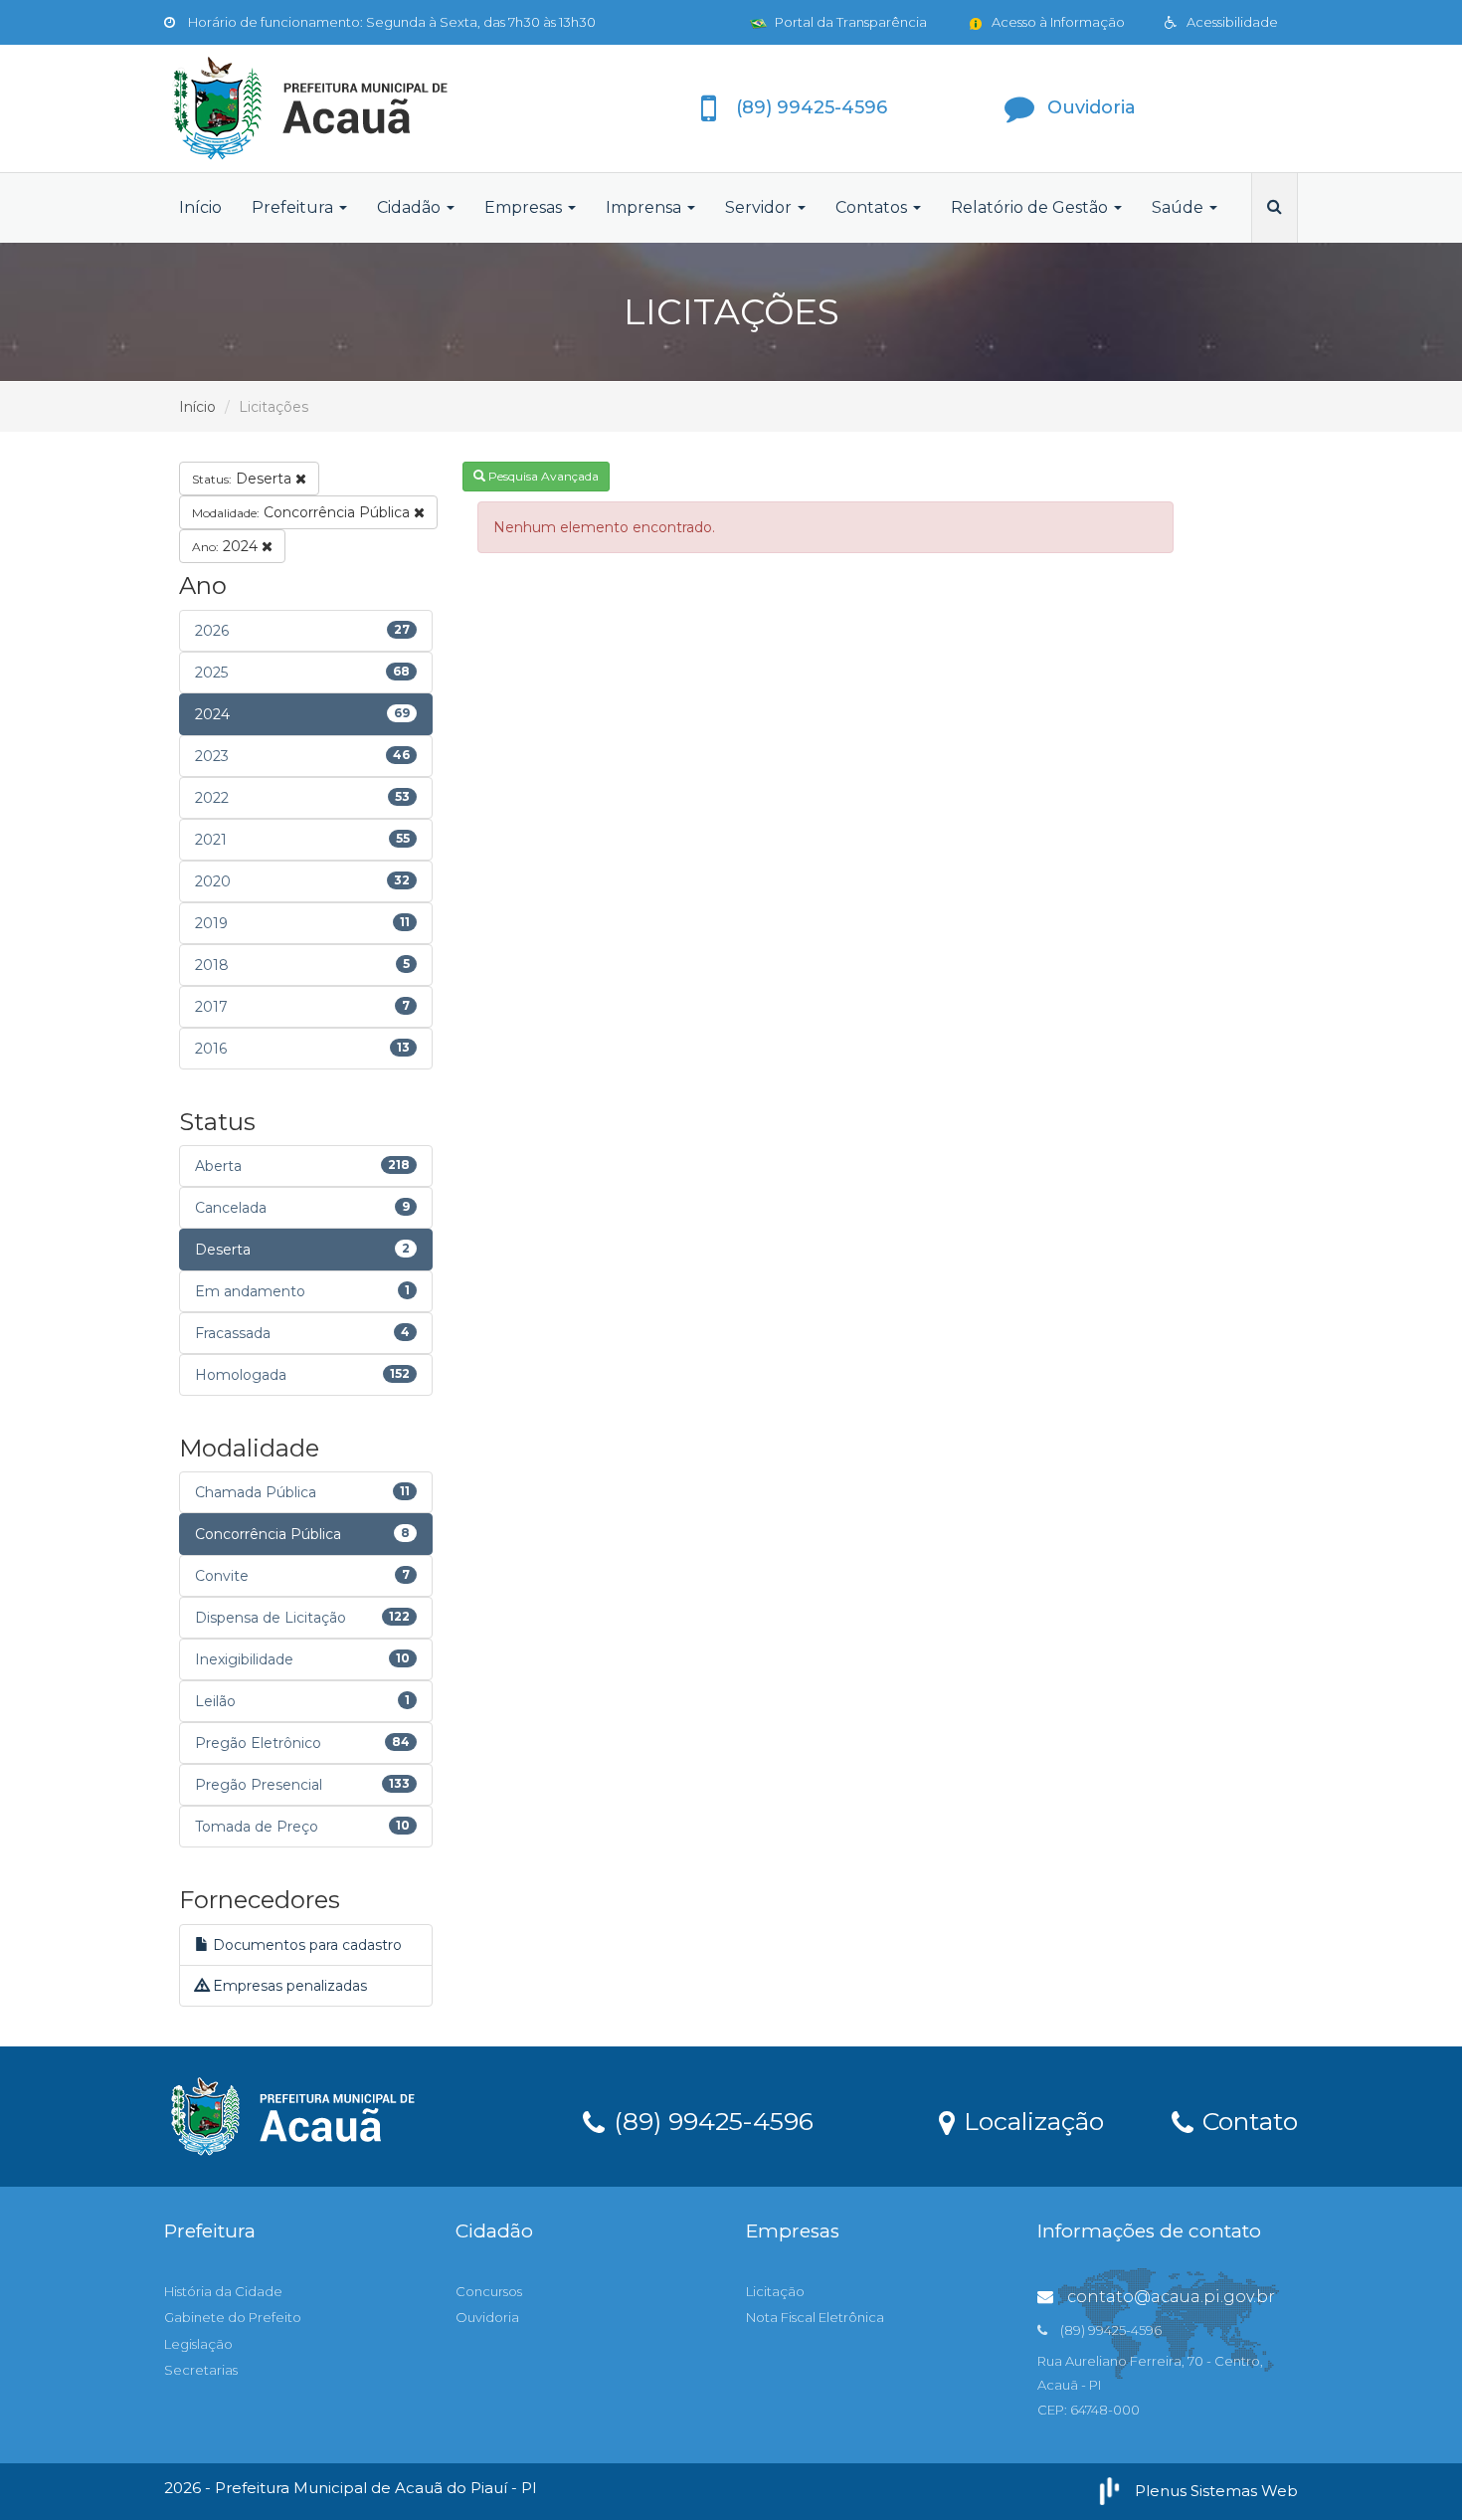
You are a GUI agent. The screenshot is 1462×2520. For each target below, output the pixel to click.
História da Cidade (223, 2291)
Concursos (489, 2291)
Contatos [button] (873, 207)
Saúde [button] (1180, 207)
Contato (1247, 2120)
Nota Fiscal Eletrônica (815, 2317)
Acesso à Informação (1057, 22)
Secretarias (201, 2370)
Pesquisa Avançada (542, 476)
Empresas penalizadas (288, 1986)
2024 (227, 546)
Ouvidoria (487, 2317)
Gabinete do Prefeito (233, 2317)
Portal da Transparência (849, 22)
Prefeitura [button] (294, 207)
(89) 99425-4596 (710, 2120)
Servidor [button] (760, 207)
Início (200, 207)
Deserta (244, 479)
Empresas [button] (525, 207)
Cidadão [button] (411, 207)
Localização (1030, 2120)
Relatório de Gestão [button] (1031, 207)
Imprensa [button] (645, 207)
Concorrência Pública (303, 512)
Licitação (775, 2291)
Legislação (198, 2344)
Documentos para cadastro (305, 1945)
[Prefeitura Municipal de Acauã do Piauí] (343, 108)
